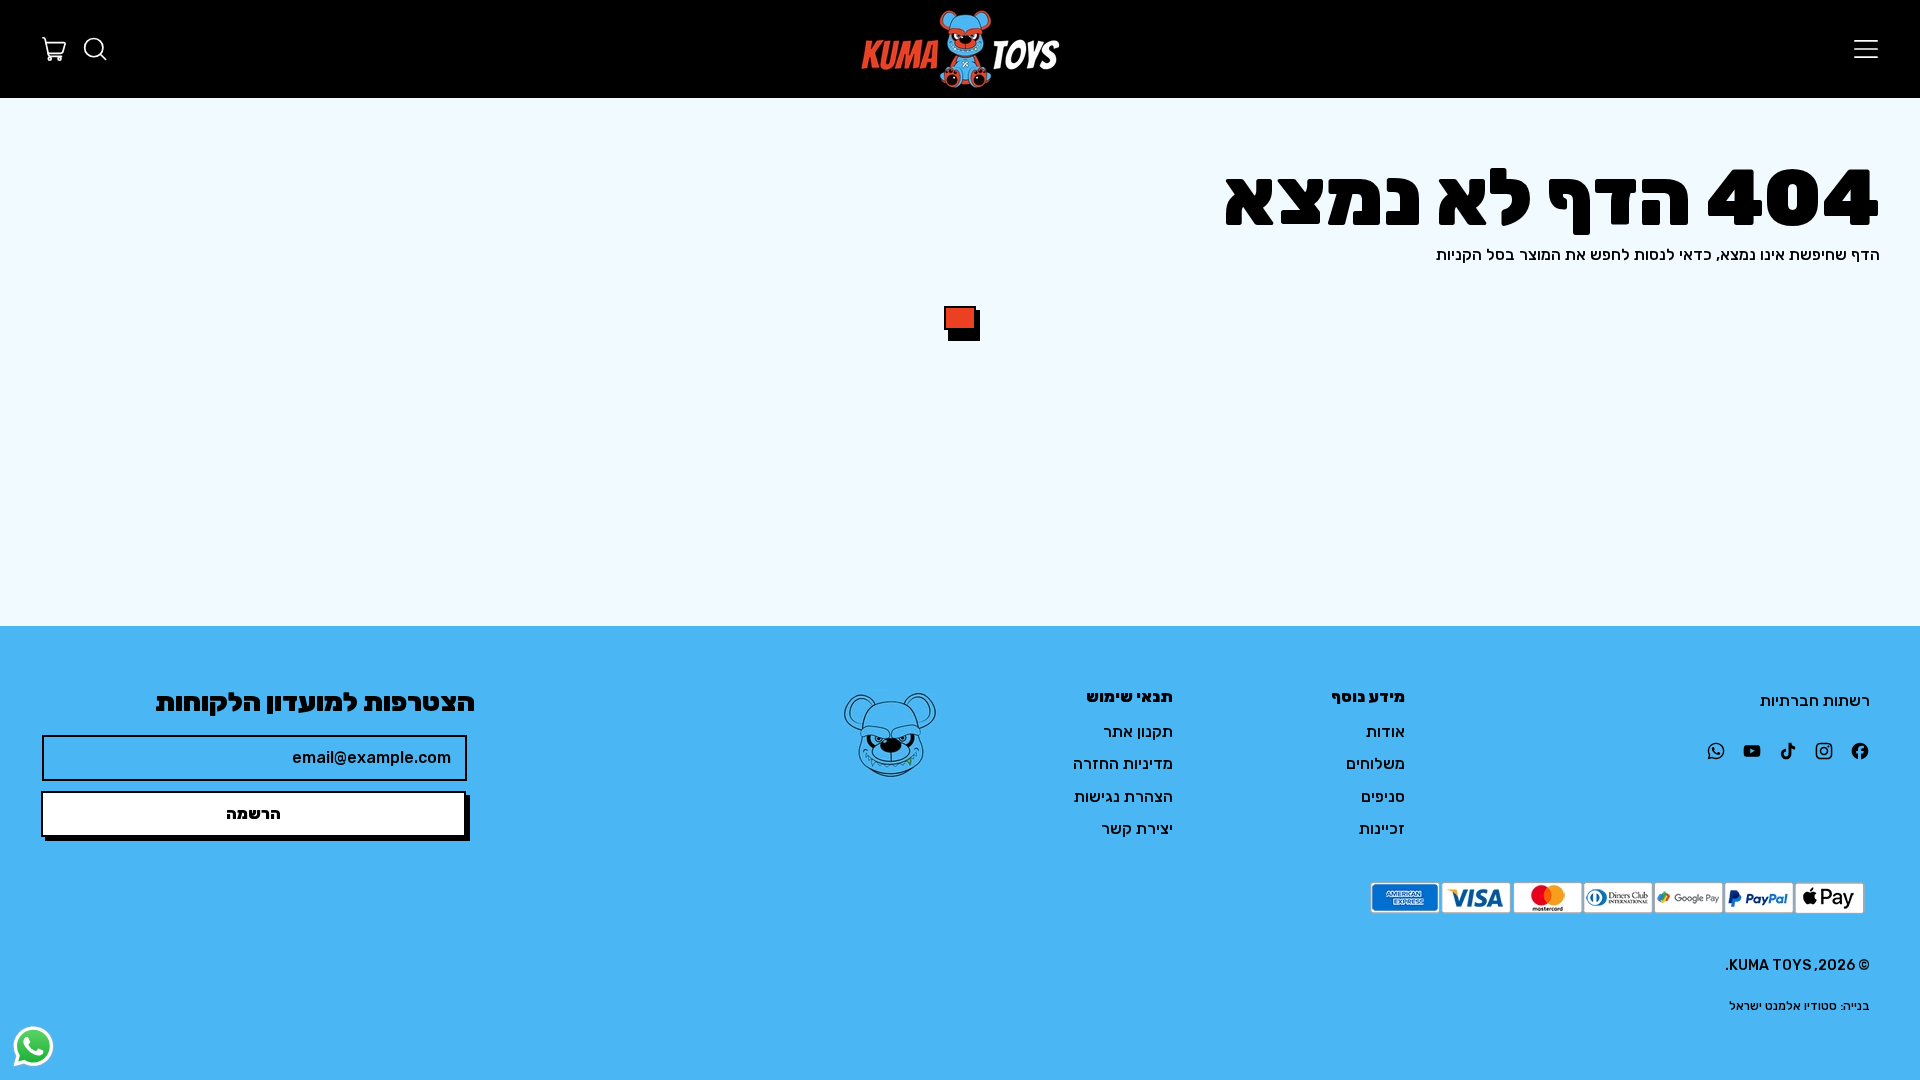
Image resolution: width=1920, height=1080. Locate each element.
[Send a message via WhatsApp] (33, 1046)
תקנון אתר (1138, 731)
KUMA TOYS (1770, 965)
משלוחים (1375, 763)
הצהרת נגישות (1123, 796)
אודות (1385, 731)
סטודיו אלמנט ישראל (1783, 1006)
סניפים (1383, 796)
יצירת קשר (1137, 828)
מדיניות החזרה (1123, 763)
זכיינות (1382, 828)
